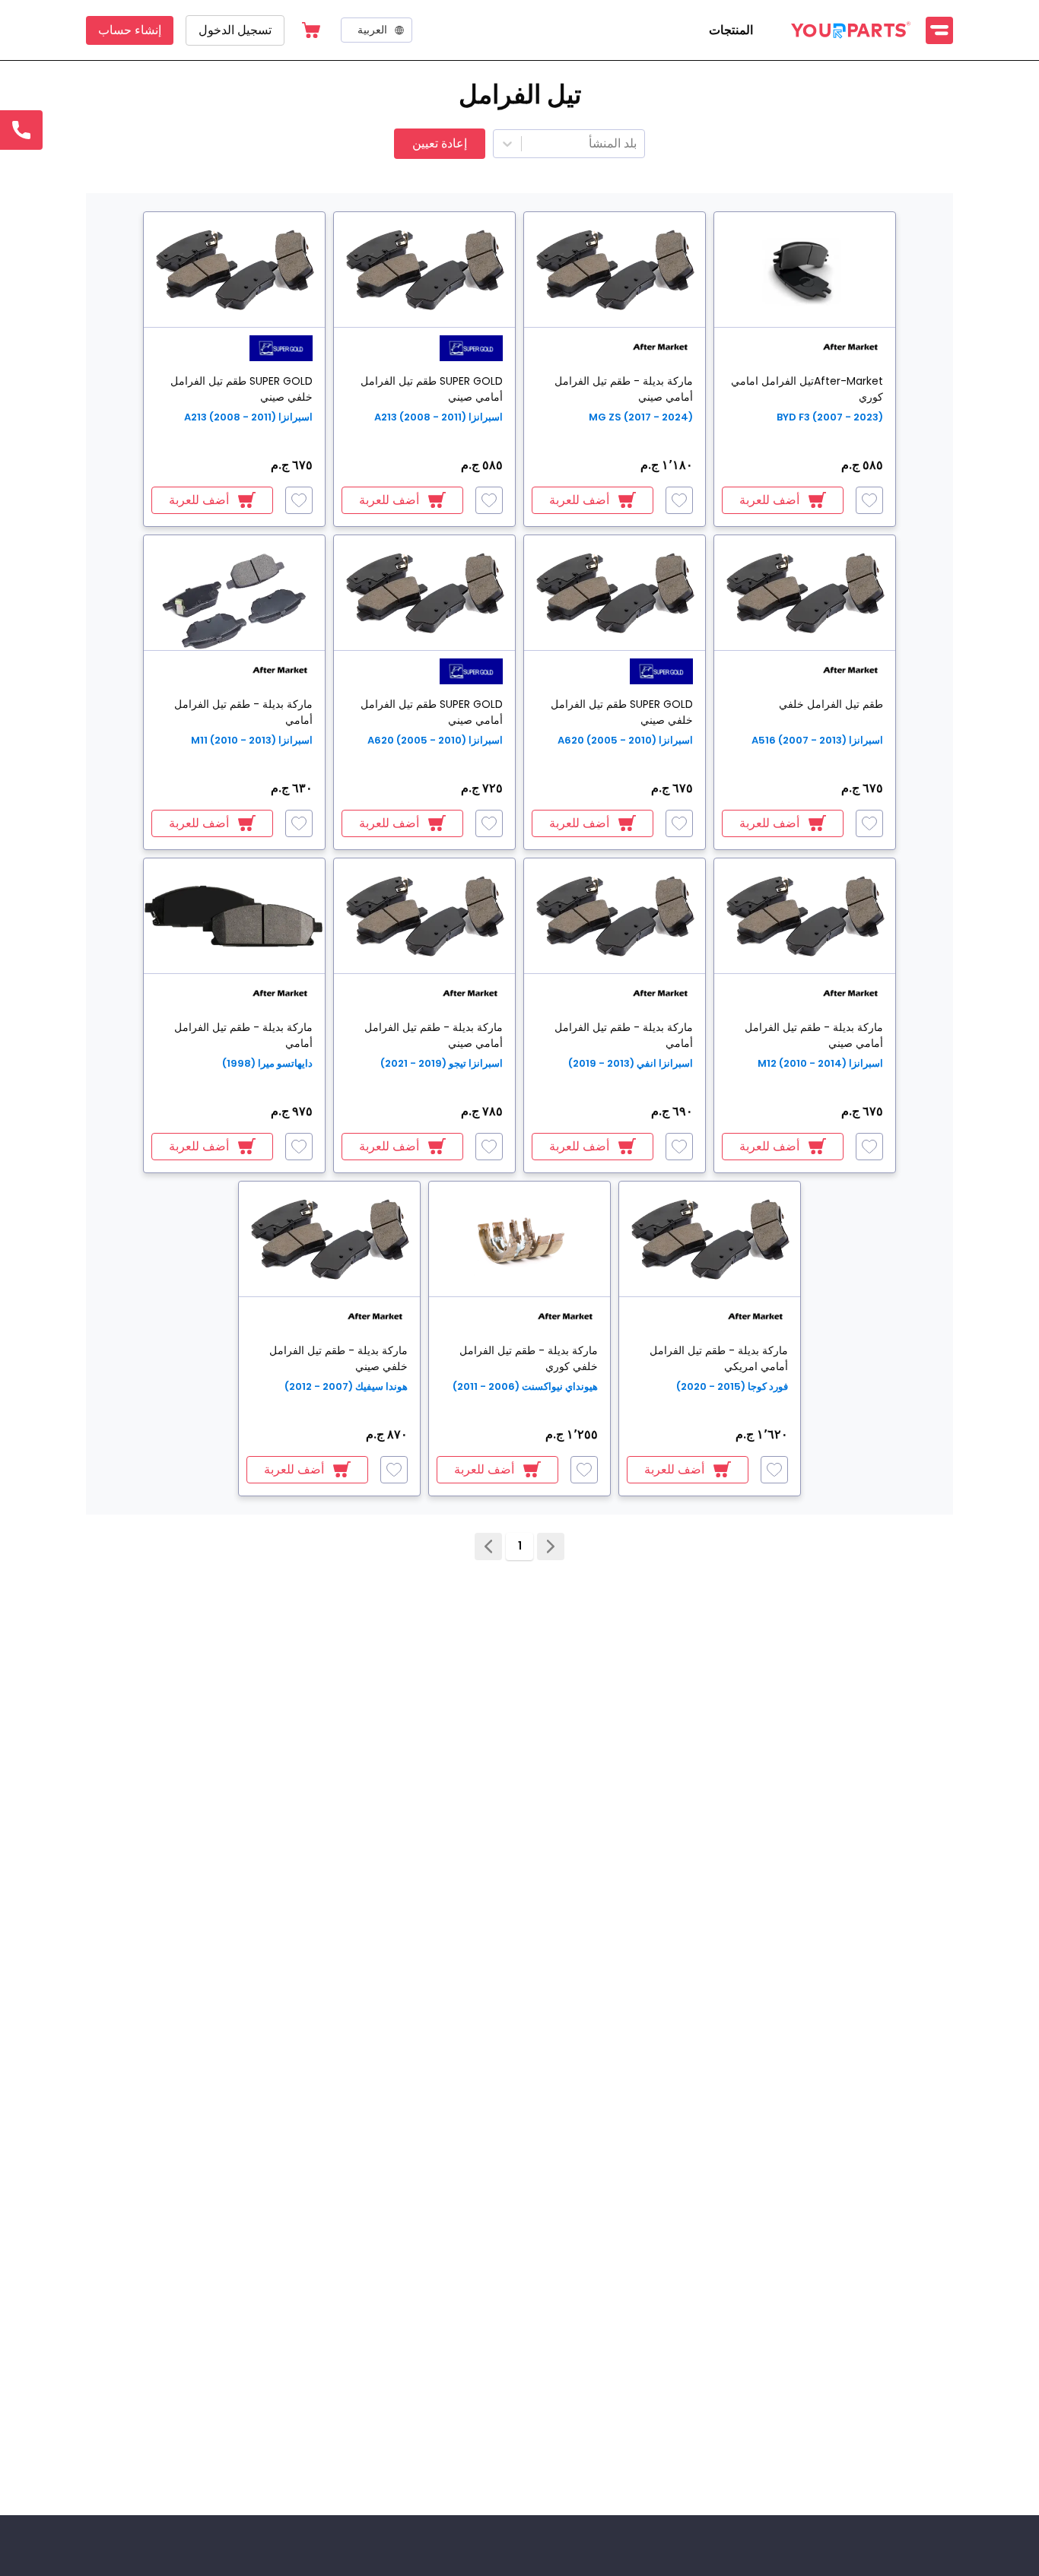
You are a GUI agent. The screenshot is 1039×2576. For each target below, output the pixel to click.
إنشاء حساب (130, 30)
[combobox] (635, 144)
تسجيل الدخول (235, 30)
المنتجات (731, 30)
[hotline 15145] (21, 130)
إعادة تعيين (440, 143)
